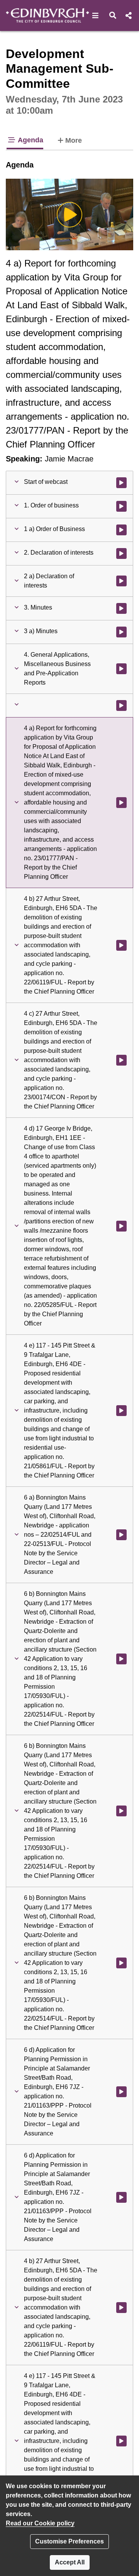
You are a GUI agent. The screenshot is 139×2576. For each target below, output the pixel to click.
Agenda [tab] (30, 140)
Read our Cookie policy (40, 2523)
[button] (96, 15)
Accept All (70, 2562)
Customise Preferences (69, 2541)
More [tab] (74, 140)
